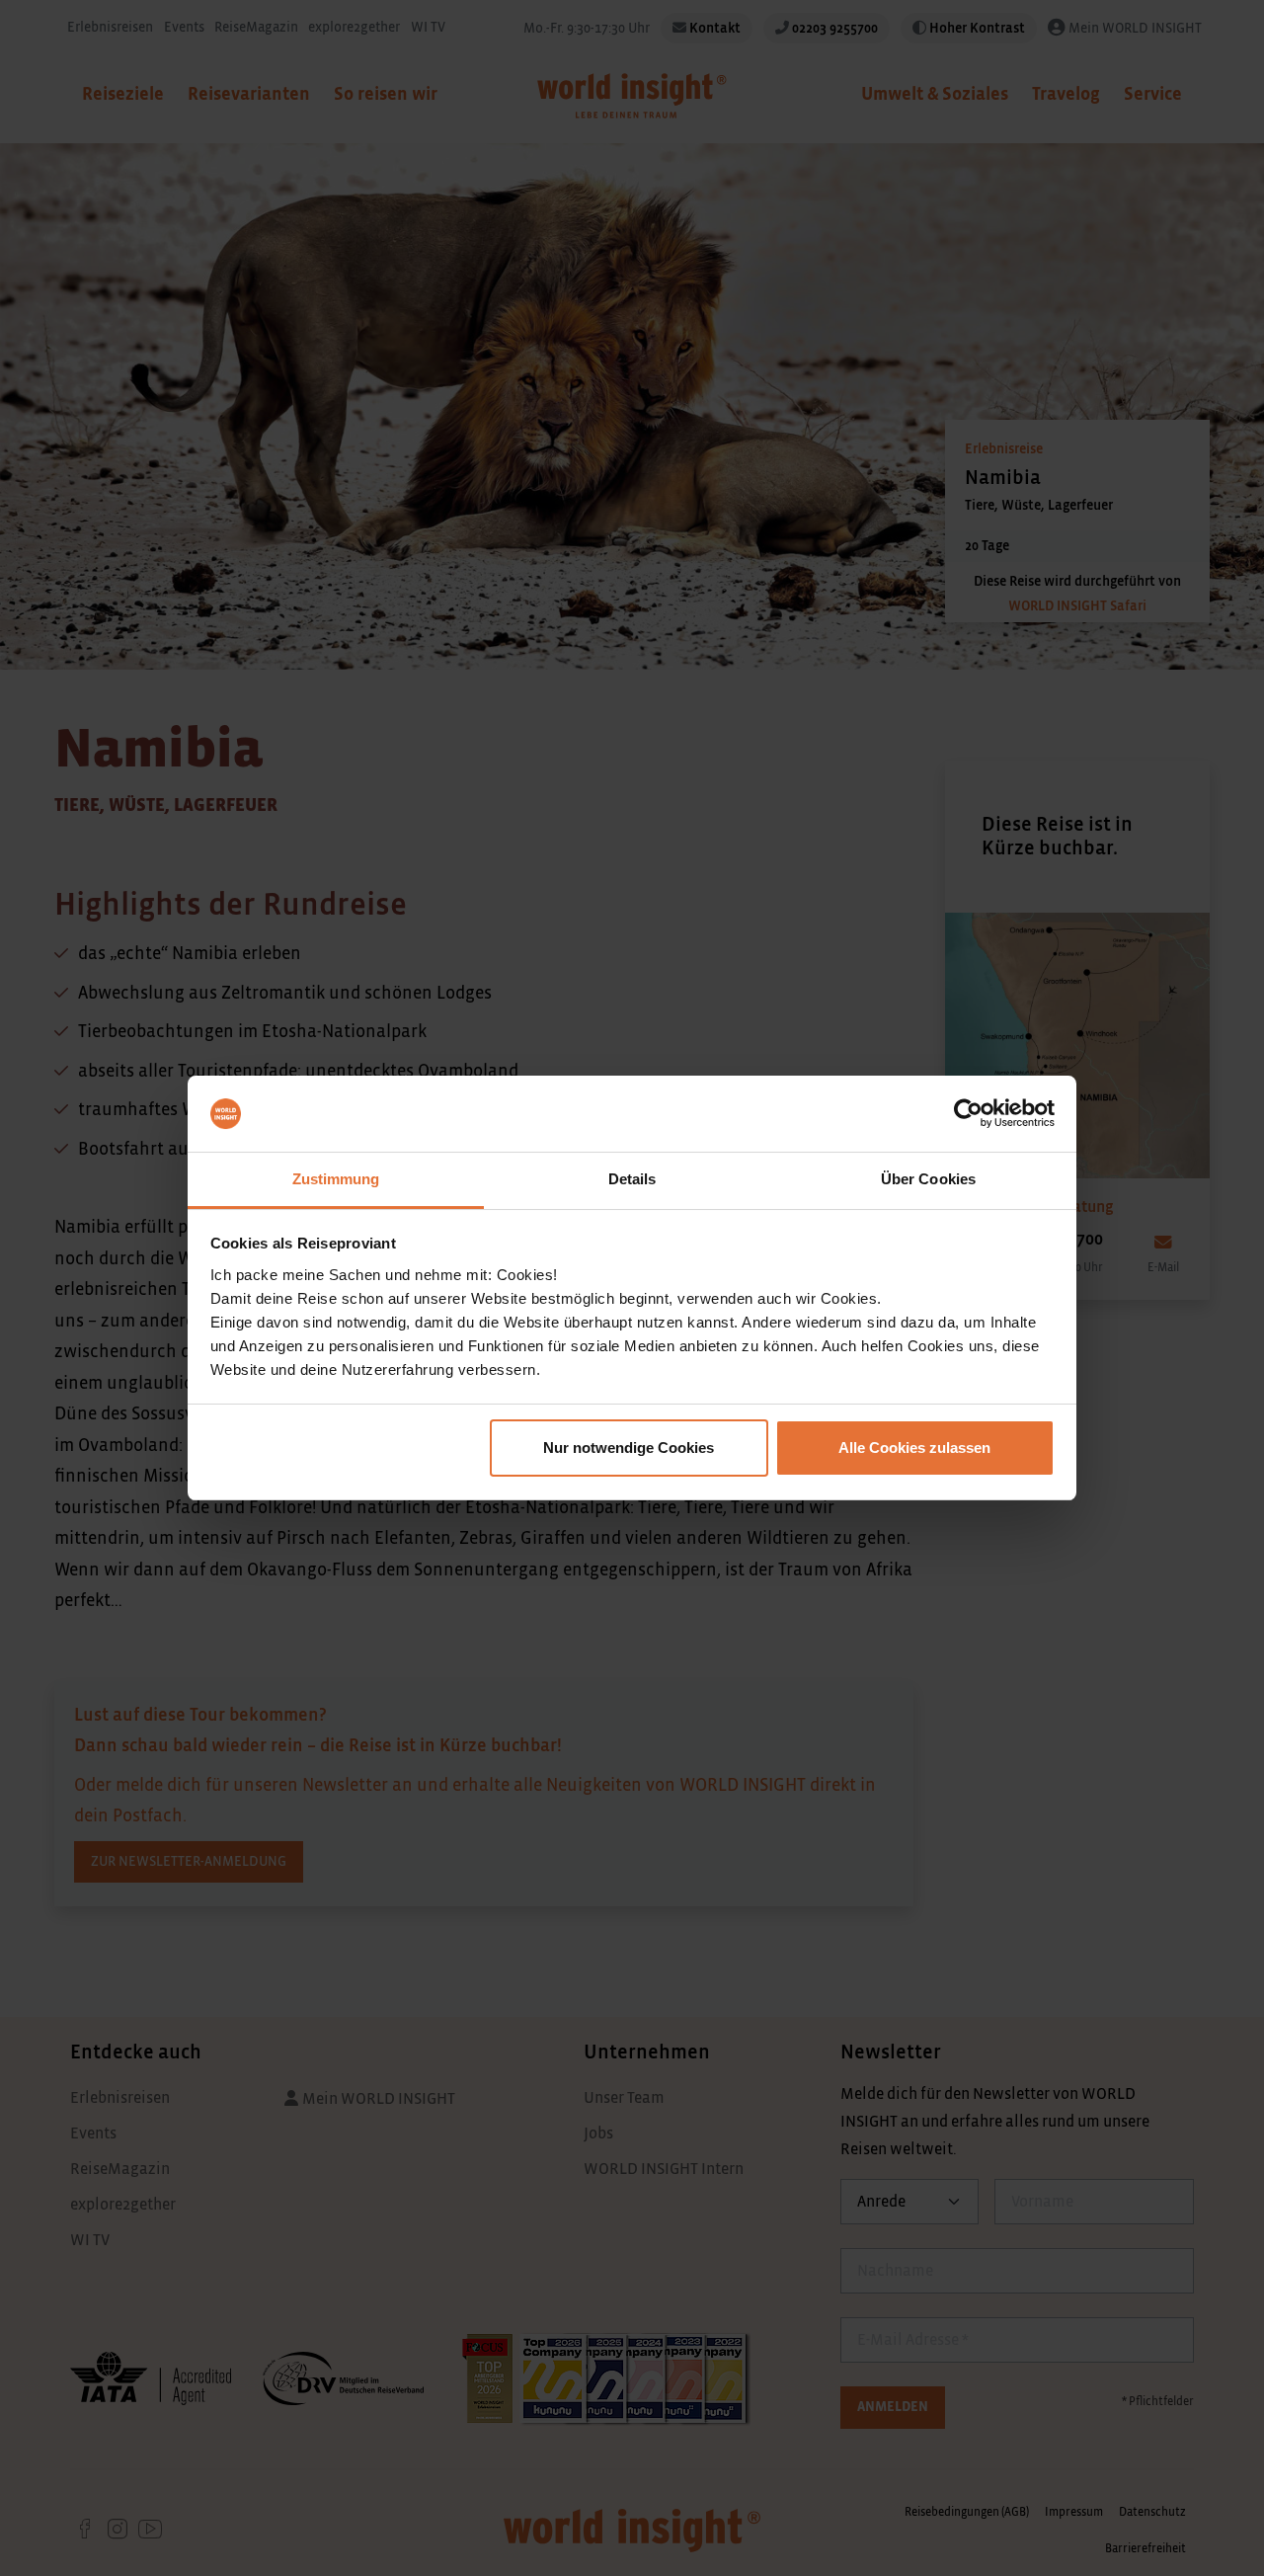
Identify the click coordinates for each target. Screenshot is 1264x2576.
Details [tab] (632, 1179)
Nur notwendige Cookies (629, 1448)
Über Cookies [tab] (928, 1179)
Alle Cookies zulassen (914, 1448)
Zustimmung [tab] (336, 1179)
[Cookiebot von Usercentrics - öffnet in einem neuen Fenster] (968, 1114)
